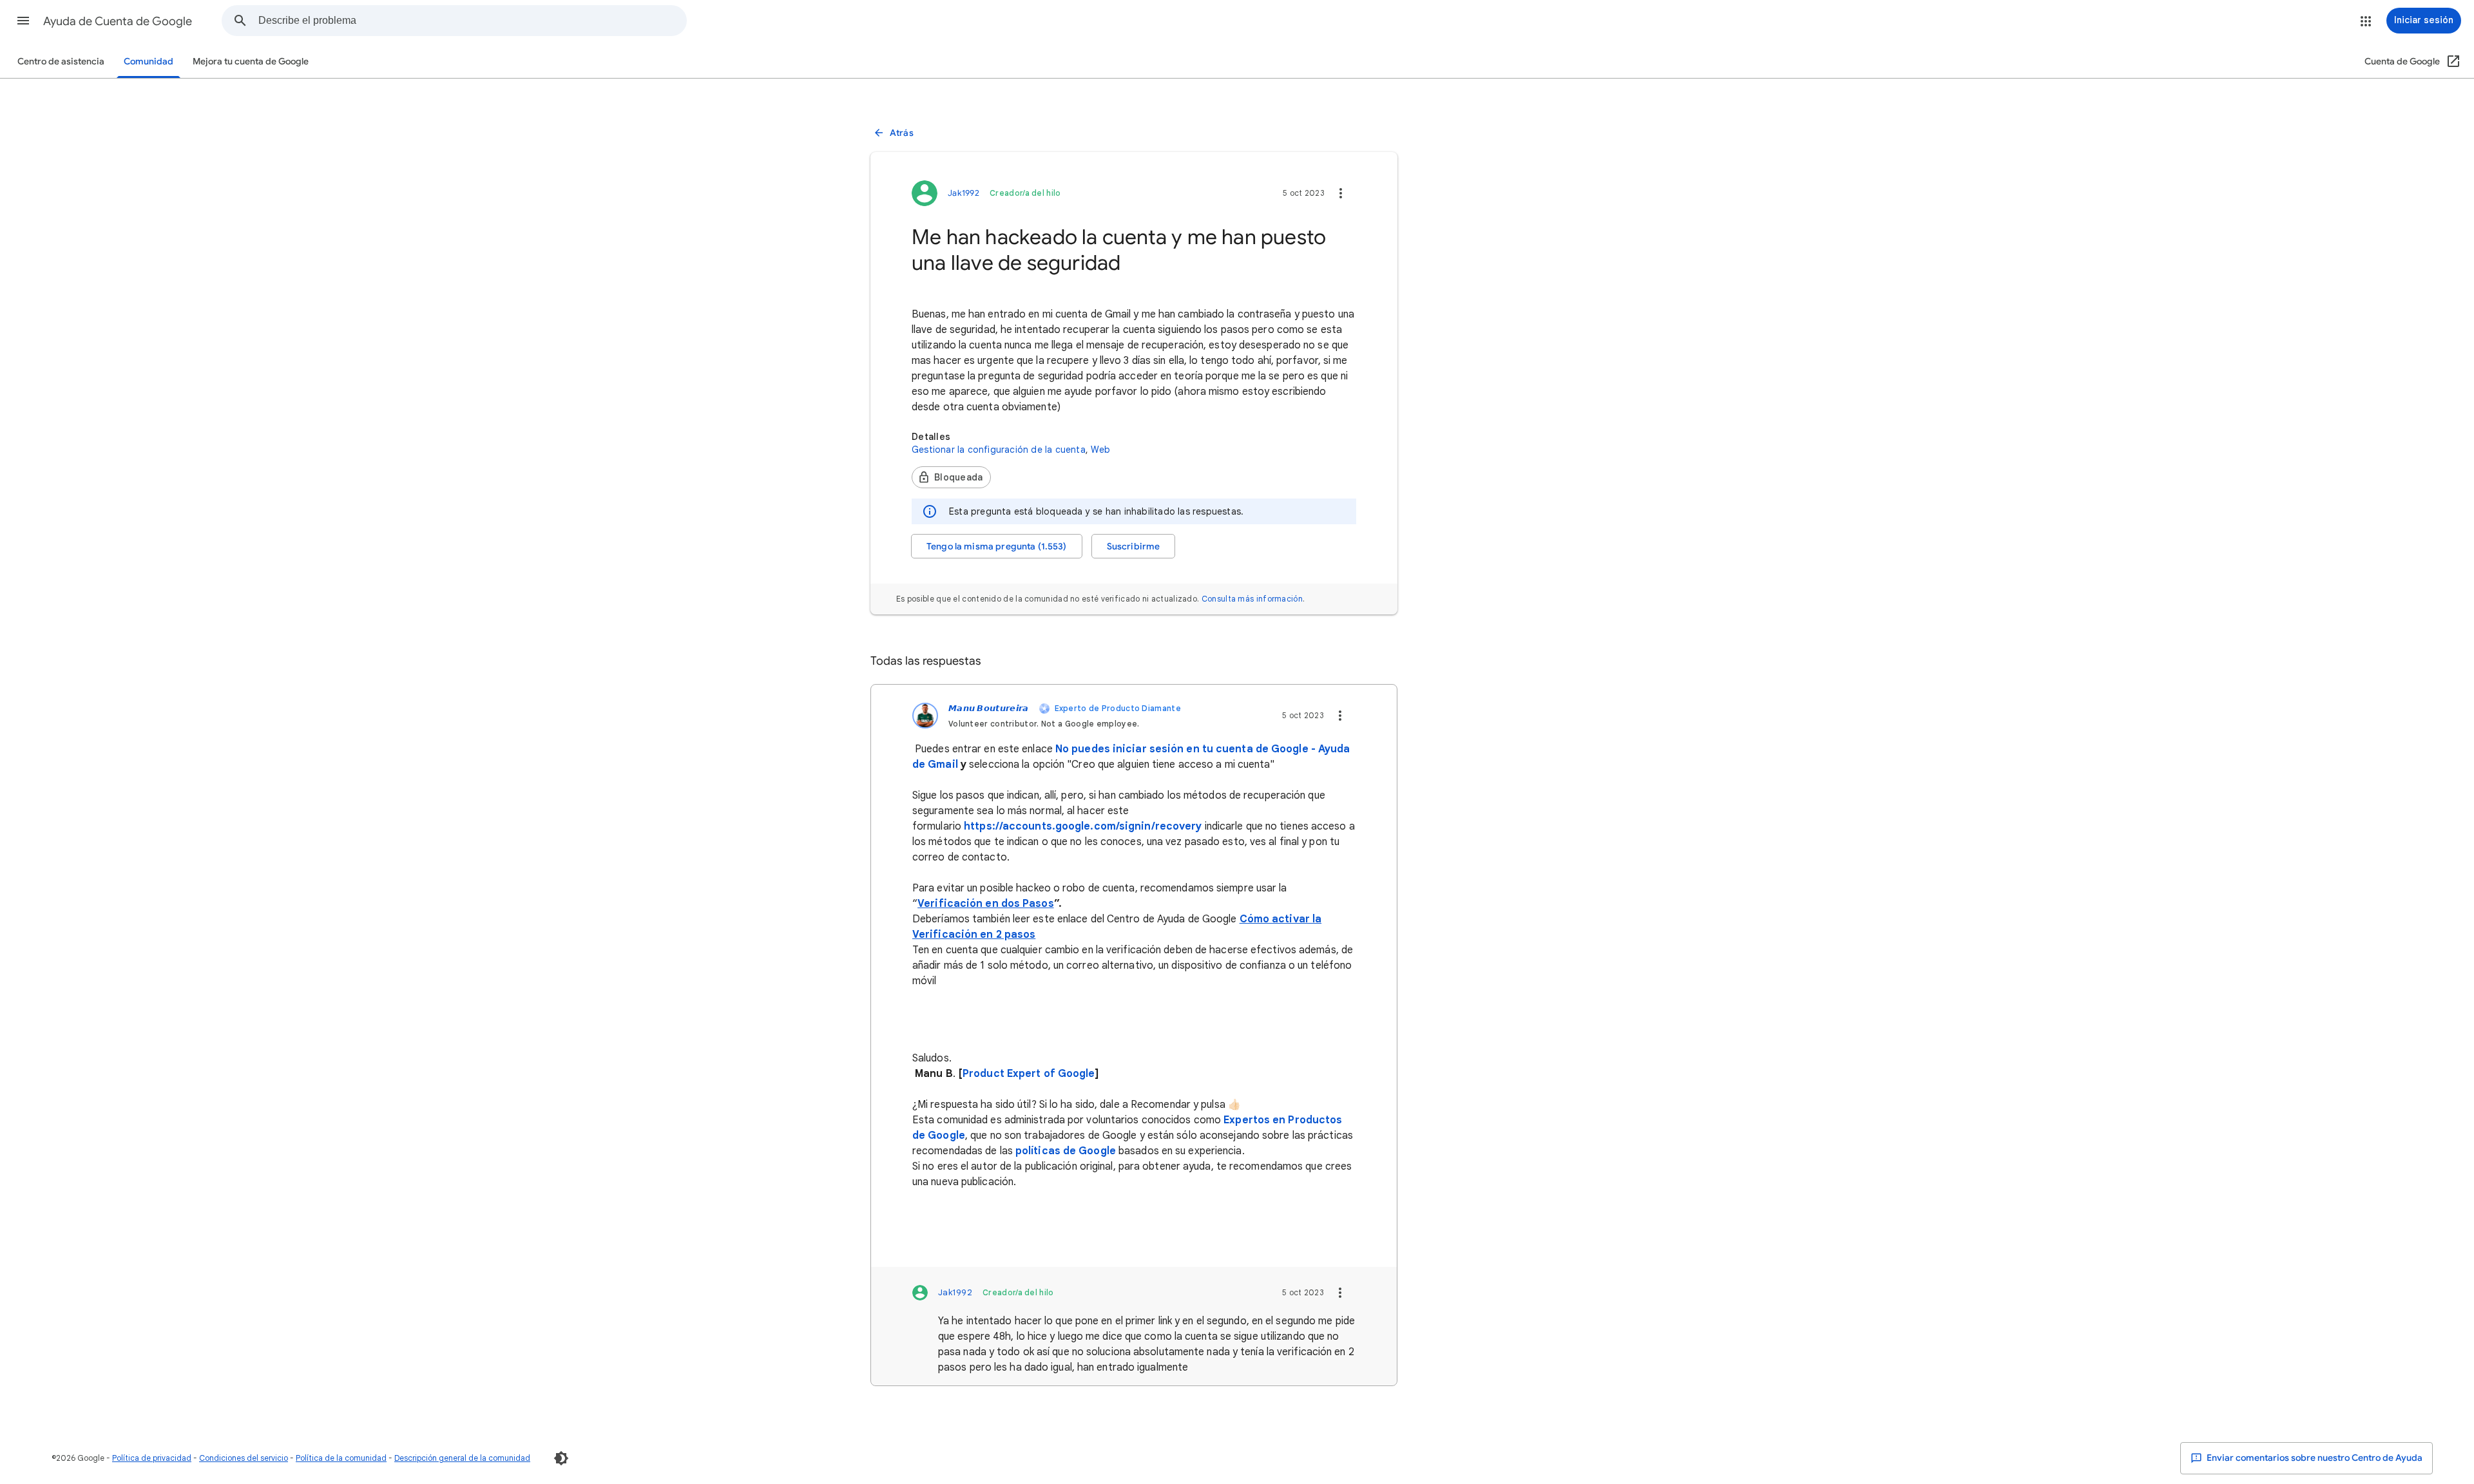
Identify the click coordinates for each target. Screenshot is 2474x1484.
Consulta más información (1252, 599)
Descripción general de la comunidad (462, 1458)
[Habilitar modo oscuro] (561, 1458)
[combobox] (472, 21)
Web (1101, 450)
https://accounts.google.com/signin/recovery (1083, 826)
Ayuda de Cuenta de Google (118, 21)
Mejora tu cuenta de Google (251, 62)
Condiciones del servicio (244, 1458)
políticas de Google (1066, 1151)
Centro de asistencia (61, 62)
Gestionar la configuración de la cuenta (999, 450)
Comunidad (149, 62)
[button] (23, 21)
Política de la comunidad (341, 1458)
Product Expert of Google (1029, 1074)
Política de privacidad (152, 1458)
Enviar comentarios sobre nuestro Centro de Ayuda (2314, 1458)
